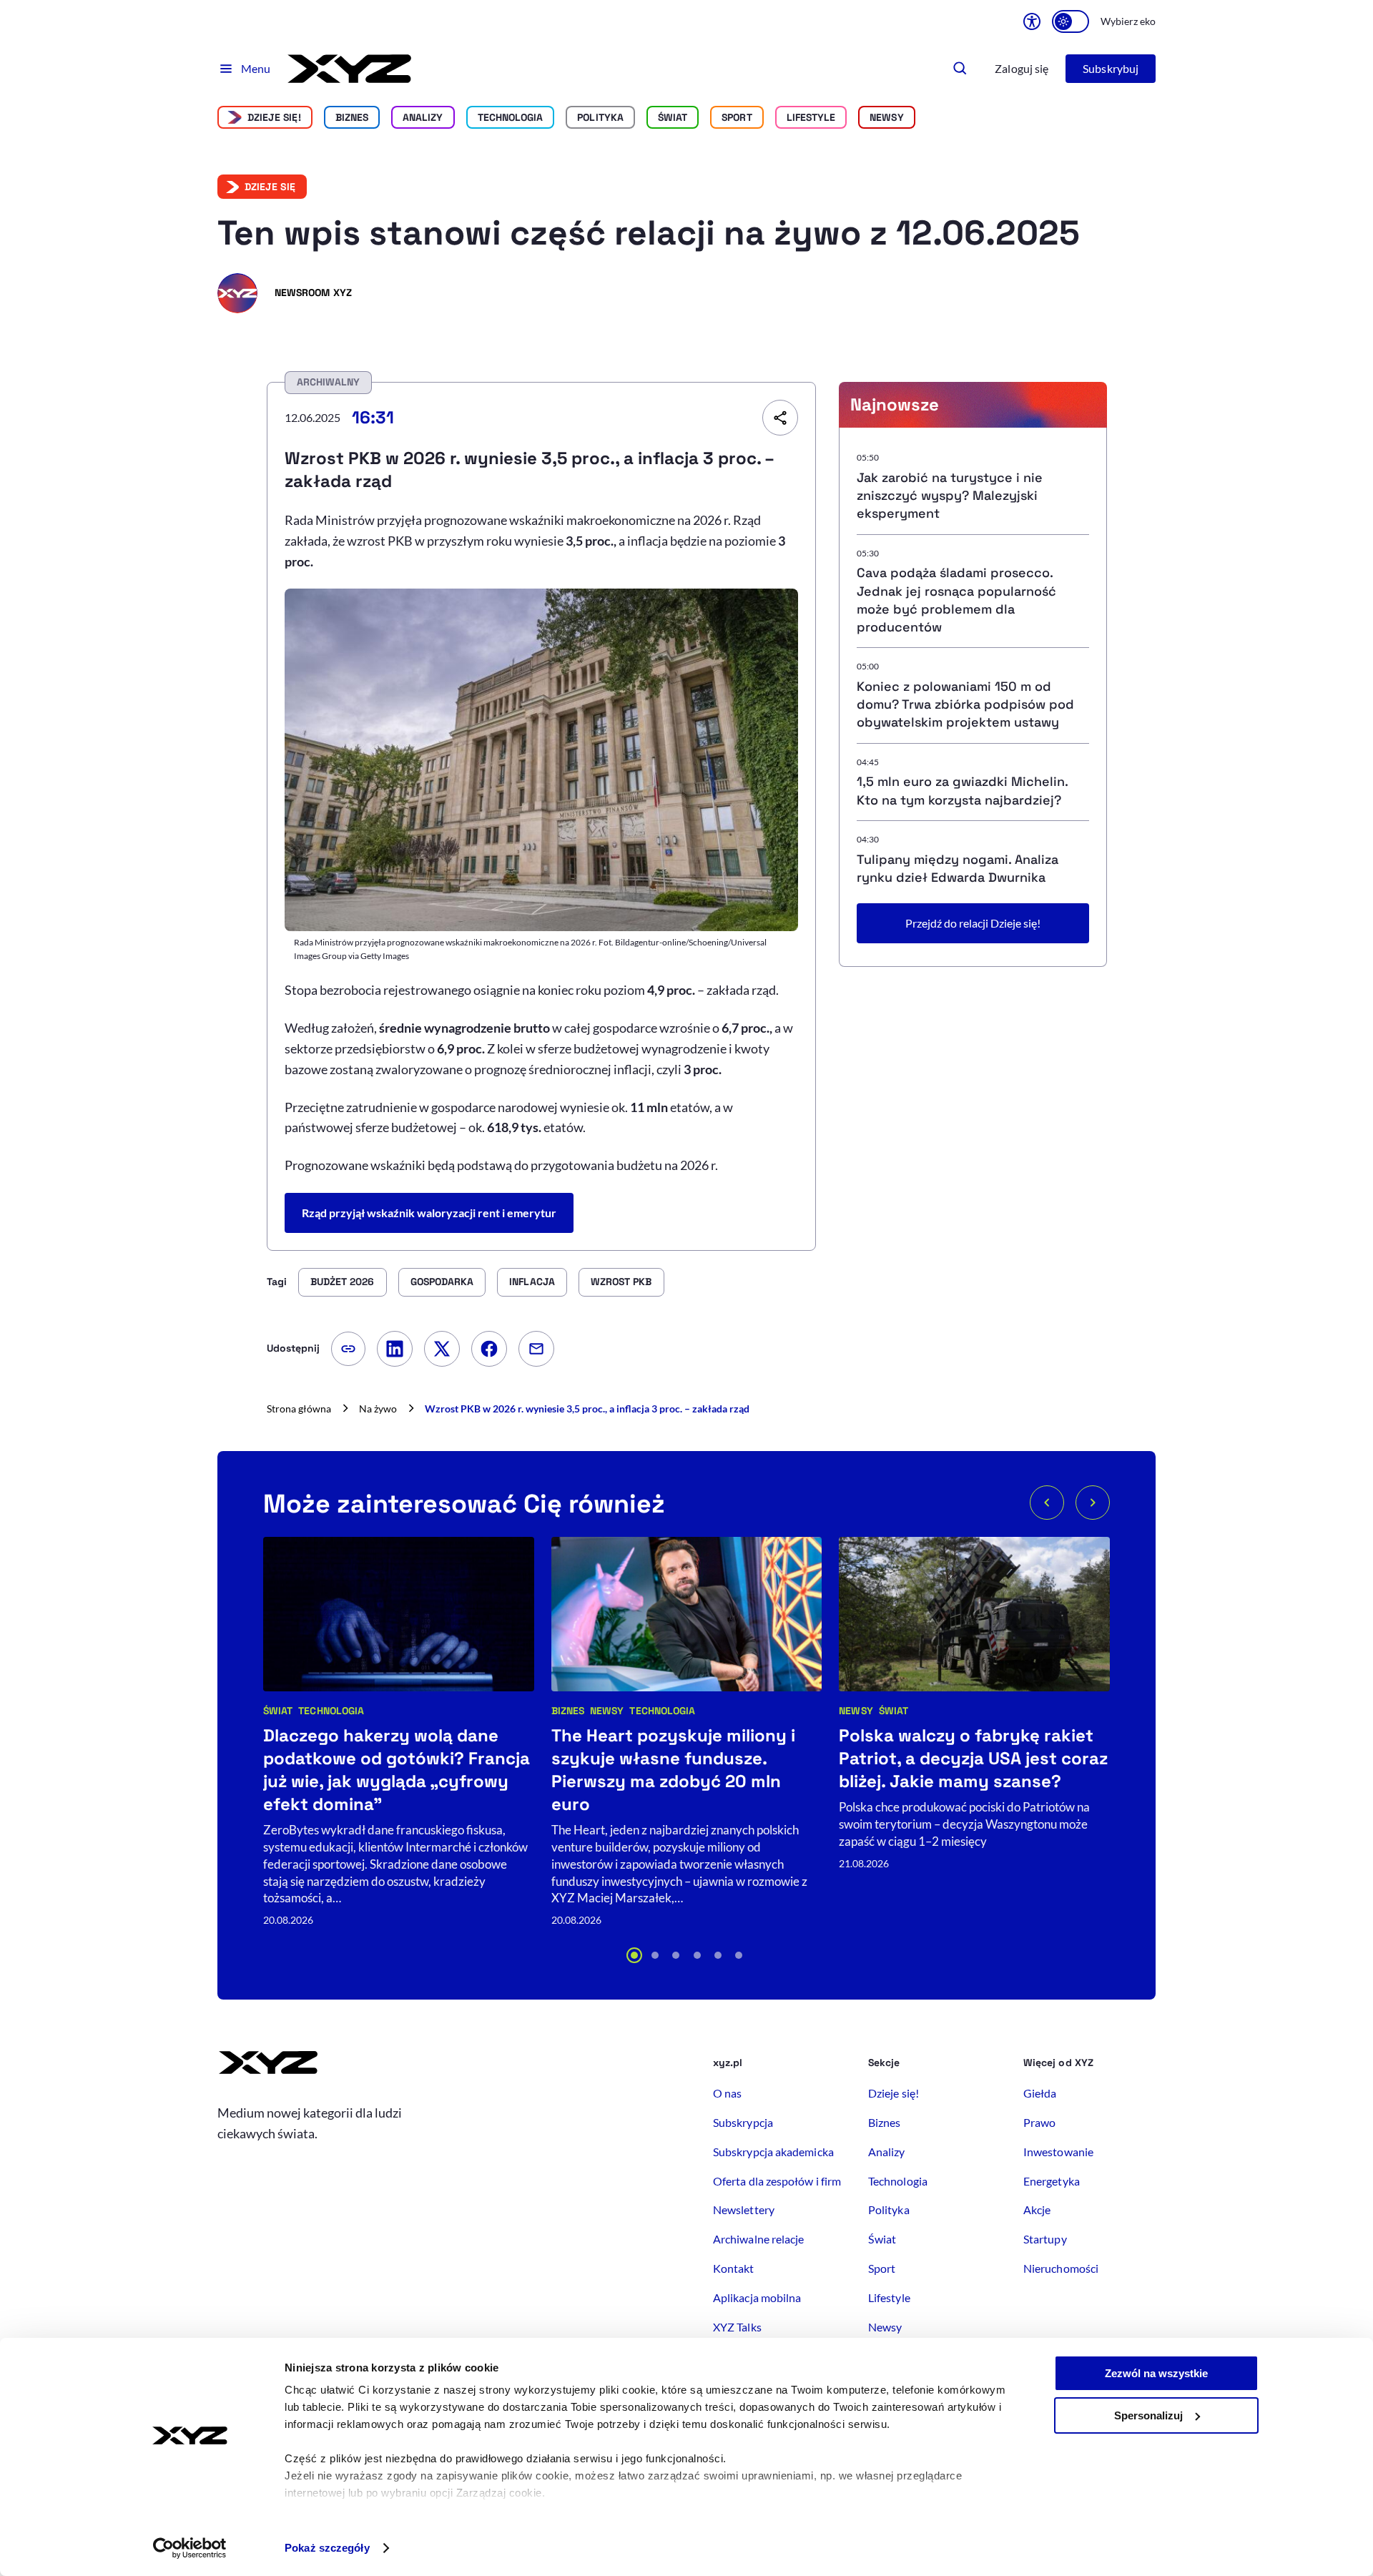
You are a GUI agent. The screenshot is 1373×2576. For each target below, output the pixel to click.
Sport (737, 117)
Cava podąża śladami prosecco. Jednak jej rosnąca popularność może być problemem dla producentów (956, 600)
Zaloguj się (1022, 68)
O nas (727, 2093)
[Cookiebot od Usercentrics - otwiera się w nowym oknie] (190, 2548)
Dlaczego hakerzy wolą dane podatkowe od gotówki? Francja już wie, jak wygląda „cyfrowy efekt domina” (397, 1770)
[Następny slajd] (1093, 1503)
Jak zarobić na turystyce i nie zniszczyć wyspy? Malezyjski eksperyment (950, 495)
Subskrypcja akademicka (773, 2152)
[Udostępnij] (780, 418)
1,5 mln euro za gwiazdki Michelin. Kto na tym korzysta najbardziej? (962, 790)
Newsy (607, 1711)
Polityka (600, 117)
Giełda (1040, 2093)
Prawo (1039, 2122)
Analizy (423, 117)
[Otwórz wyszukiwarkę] (960, 69)
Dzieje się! (274, 117)
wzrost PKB (621, 1282)
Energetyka (1052, 2181)
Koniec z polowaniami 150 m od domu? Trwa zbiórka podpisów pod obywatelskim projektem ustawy (965, 704)
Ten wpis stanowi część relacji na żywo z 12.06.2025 (649, 233)
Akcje (1037, 2209)
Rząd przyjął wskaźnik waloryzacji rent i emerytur (429, 1213)
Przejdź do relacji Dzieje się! (973, 923)
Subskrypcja (743, 2122)
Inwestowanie (1058, 2152)
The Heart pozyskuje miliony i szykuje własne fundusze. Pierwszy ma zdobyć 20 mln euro (673, 1770)
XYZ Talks (737, 2327)
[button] (634, 1955)
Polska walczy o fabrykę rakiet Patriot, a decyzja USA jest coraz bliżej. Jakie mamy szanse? (973, 1758)
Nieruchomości (1061, 2268)
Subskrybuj (1111, 68)
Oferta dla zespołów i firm (777, 2181)
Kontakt (734, 2268)
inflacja (532, 1282)
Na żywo (378, 1409)
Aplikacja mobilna (757, 2297)
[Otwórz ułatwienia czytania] (1032, 21)
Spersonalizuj (1148, 2415)
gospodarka (442, 1282)
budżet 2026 (343, 1282)
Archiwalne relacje (758, 2239)
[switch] (1071, 21)
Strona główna (299, 1409)
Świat (673, 117)
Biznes (352, 117)
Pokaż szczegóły (327, 2548)
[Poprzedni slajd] (1047, 1503)
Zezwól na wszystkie (1156, 2373)
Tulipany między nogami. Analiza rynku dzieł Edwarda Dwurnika (958, 868)
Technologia (511, 117)
